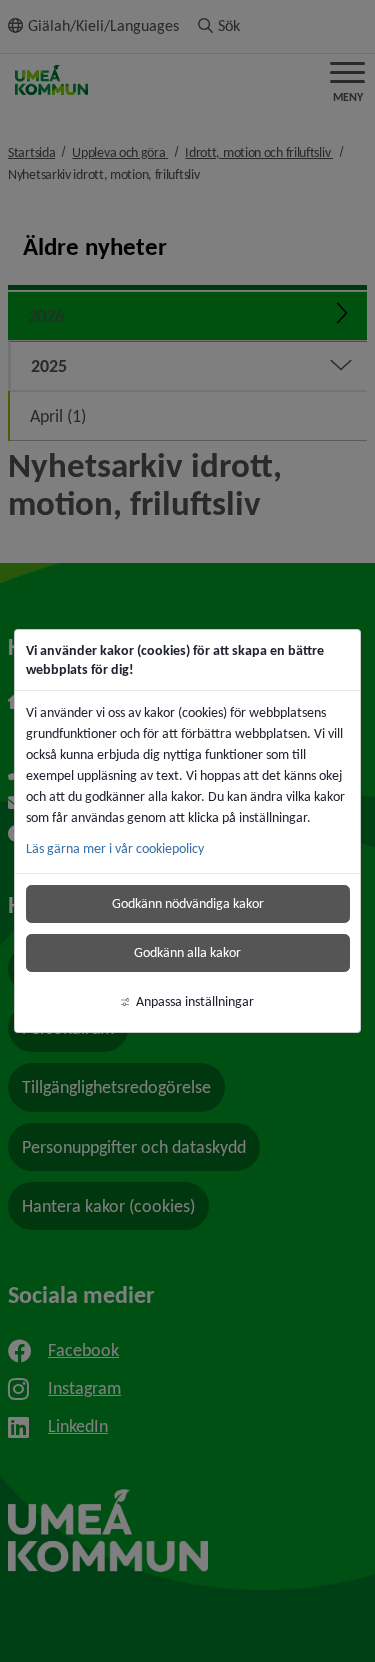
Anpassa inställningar (195, 1001)
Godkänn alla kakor (187, 952)
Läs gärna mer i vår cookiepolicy (115, 848)
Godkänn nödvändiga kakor (188, 903)
